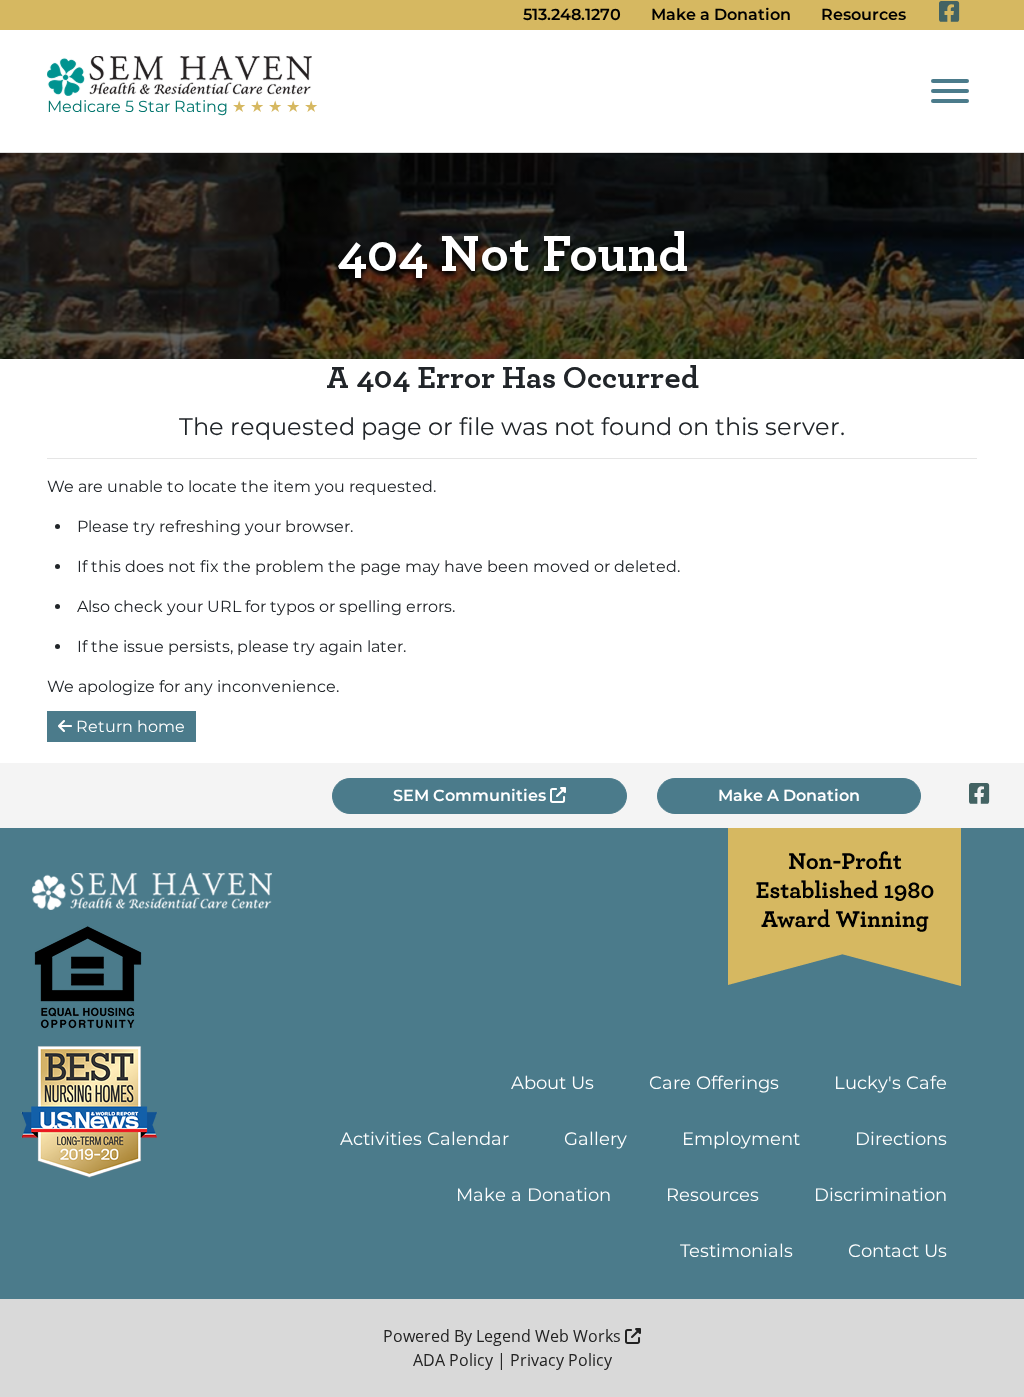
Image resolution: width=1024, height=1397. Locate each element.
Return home (128, 726)
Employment (741, 1139)
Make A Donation (789, 795)
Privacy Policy (561, 1360)
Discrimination (880, 1195)
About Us (552, 1083)
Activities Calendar (424, 1139)
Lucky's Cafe (890, 1083)
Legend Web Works (550, 1336)
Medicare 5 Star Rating (182, 106)
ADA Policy (453, 1360)
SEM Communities (471, 795)
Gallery (595, 1139)
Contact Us (897, 1251)
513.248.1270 (572, 14)
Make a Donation (721, 14)
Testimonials (736, 1251)
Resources (863, 14)
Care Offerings (714, 1083)
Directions (901, 1139)
